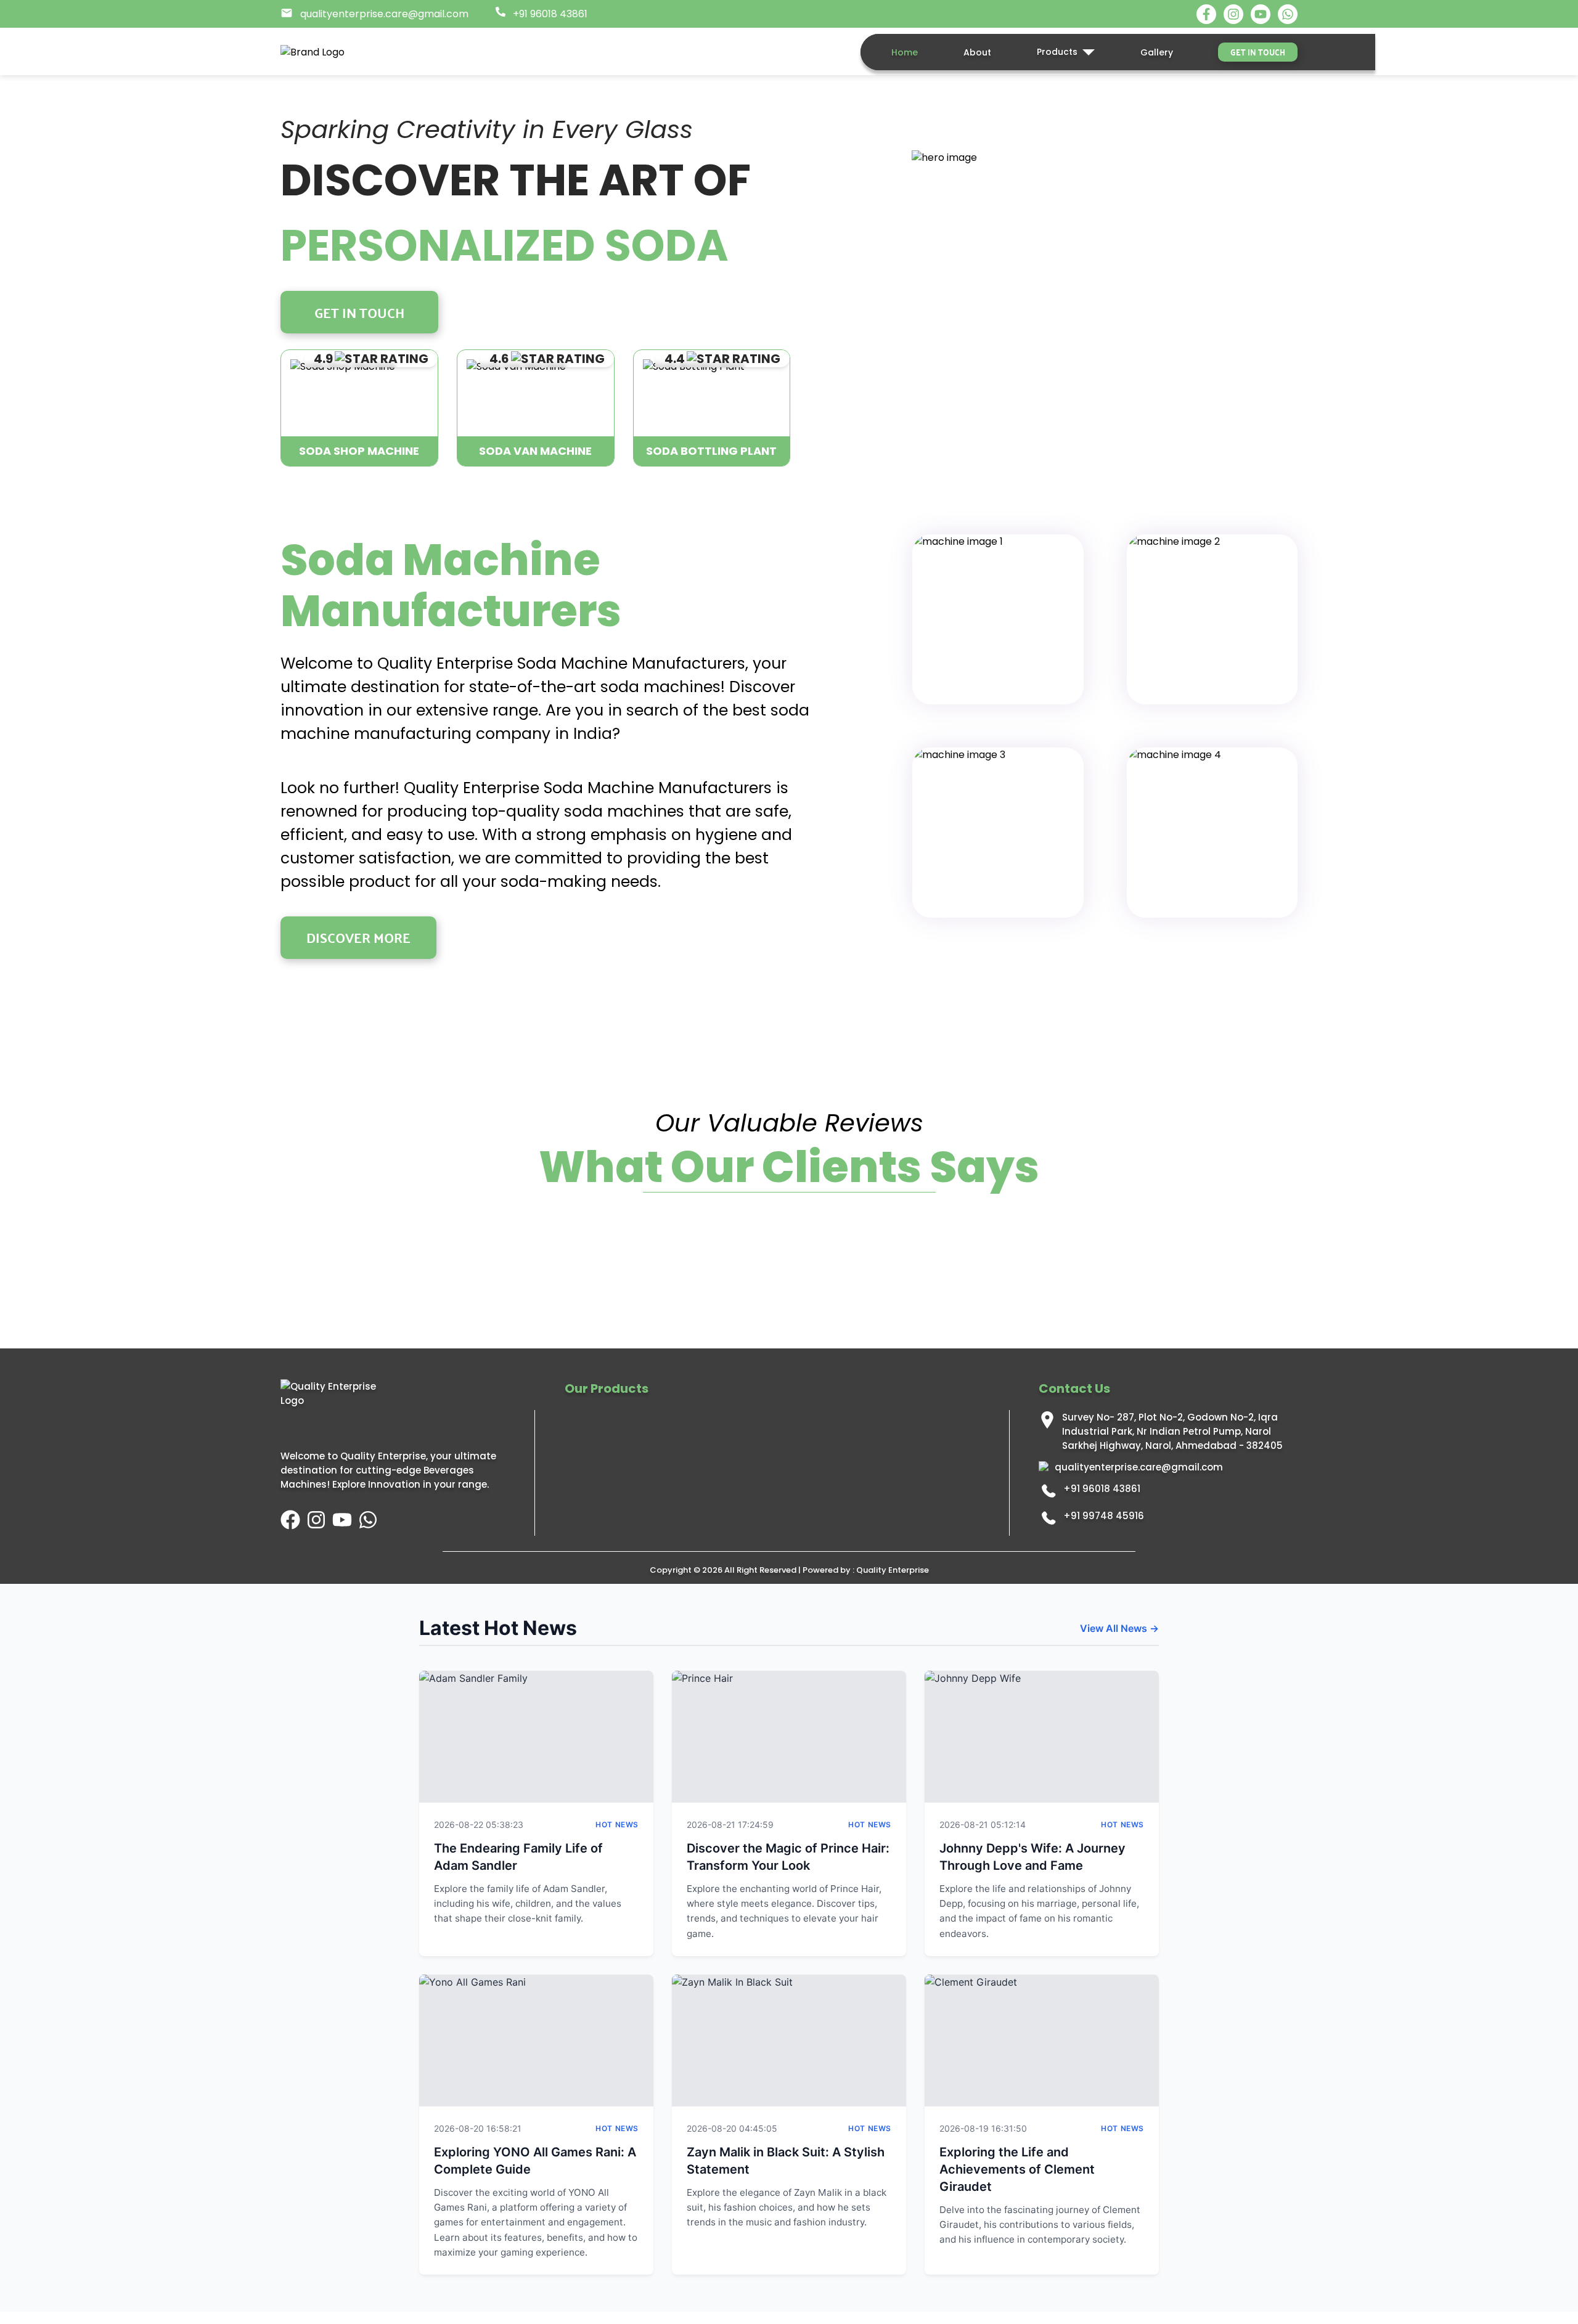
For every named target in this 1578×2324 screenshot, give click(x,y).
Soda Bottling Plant (711, 451)
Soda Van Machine (535, 451)
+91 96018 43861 (1102, 1489)
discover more (358, 937)
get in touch (1258, 52)
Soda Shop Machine (359, 451)
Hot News (617, 1825)
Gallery (1157, 52)
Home (905, 52)
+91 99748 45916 (1104, 1516)
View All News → (1119, 1628)
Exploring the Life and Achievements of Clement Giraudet (1017, 2169)
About (977, 52)
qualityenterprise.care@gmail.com (1139, 1467)
